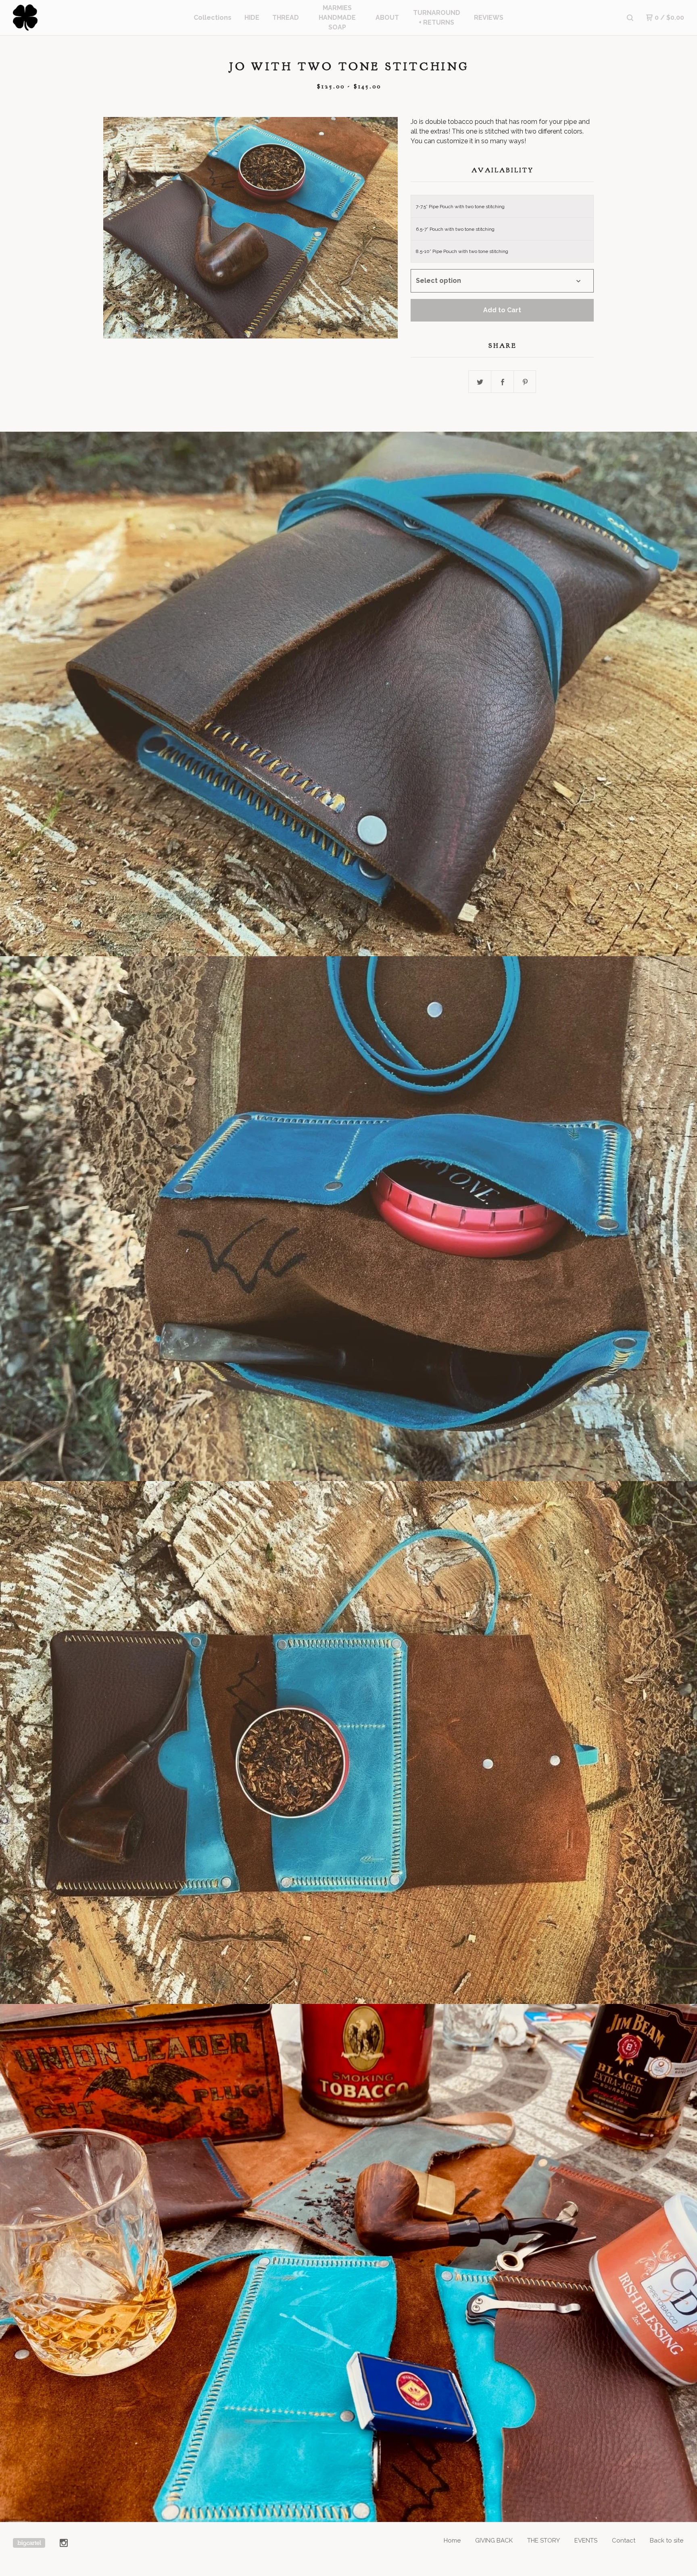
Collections (213, 18)
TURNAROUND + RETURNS (437, 18)
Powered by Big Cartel (29, 2543)
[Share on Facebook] (503, 382)
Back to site (667, 2540)
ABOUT (387, 18)
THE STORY (544, 2540)
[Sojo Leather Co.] (55, 18)
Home (452, 2540)
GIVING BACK (494, 2540)
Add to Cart (502, 310)
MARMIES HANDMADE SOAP (337, 18)
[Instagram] (64, 2543)
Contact (624, 2540)
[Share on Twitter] (480, 382)
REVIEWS (489, 18)
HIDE (252, 18)
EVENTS (586, 2540)
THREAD (286, 18)
